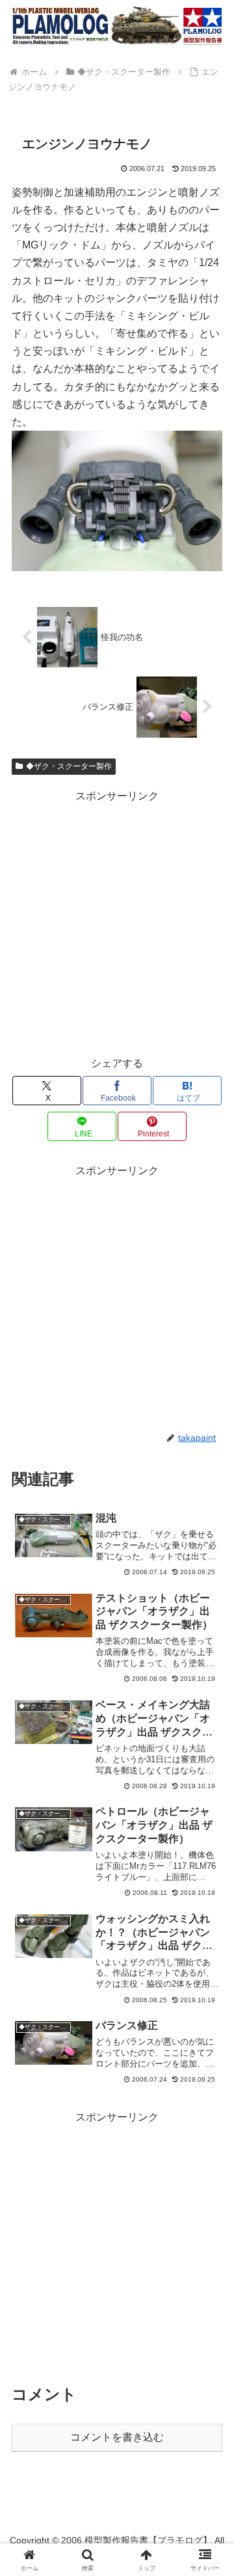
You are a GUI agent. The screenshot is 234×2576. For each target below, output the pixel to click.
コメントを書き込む (117, 2437)
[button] (209, 1932)
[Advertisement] (117, 922)
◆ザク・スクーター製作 (69, 766)
